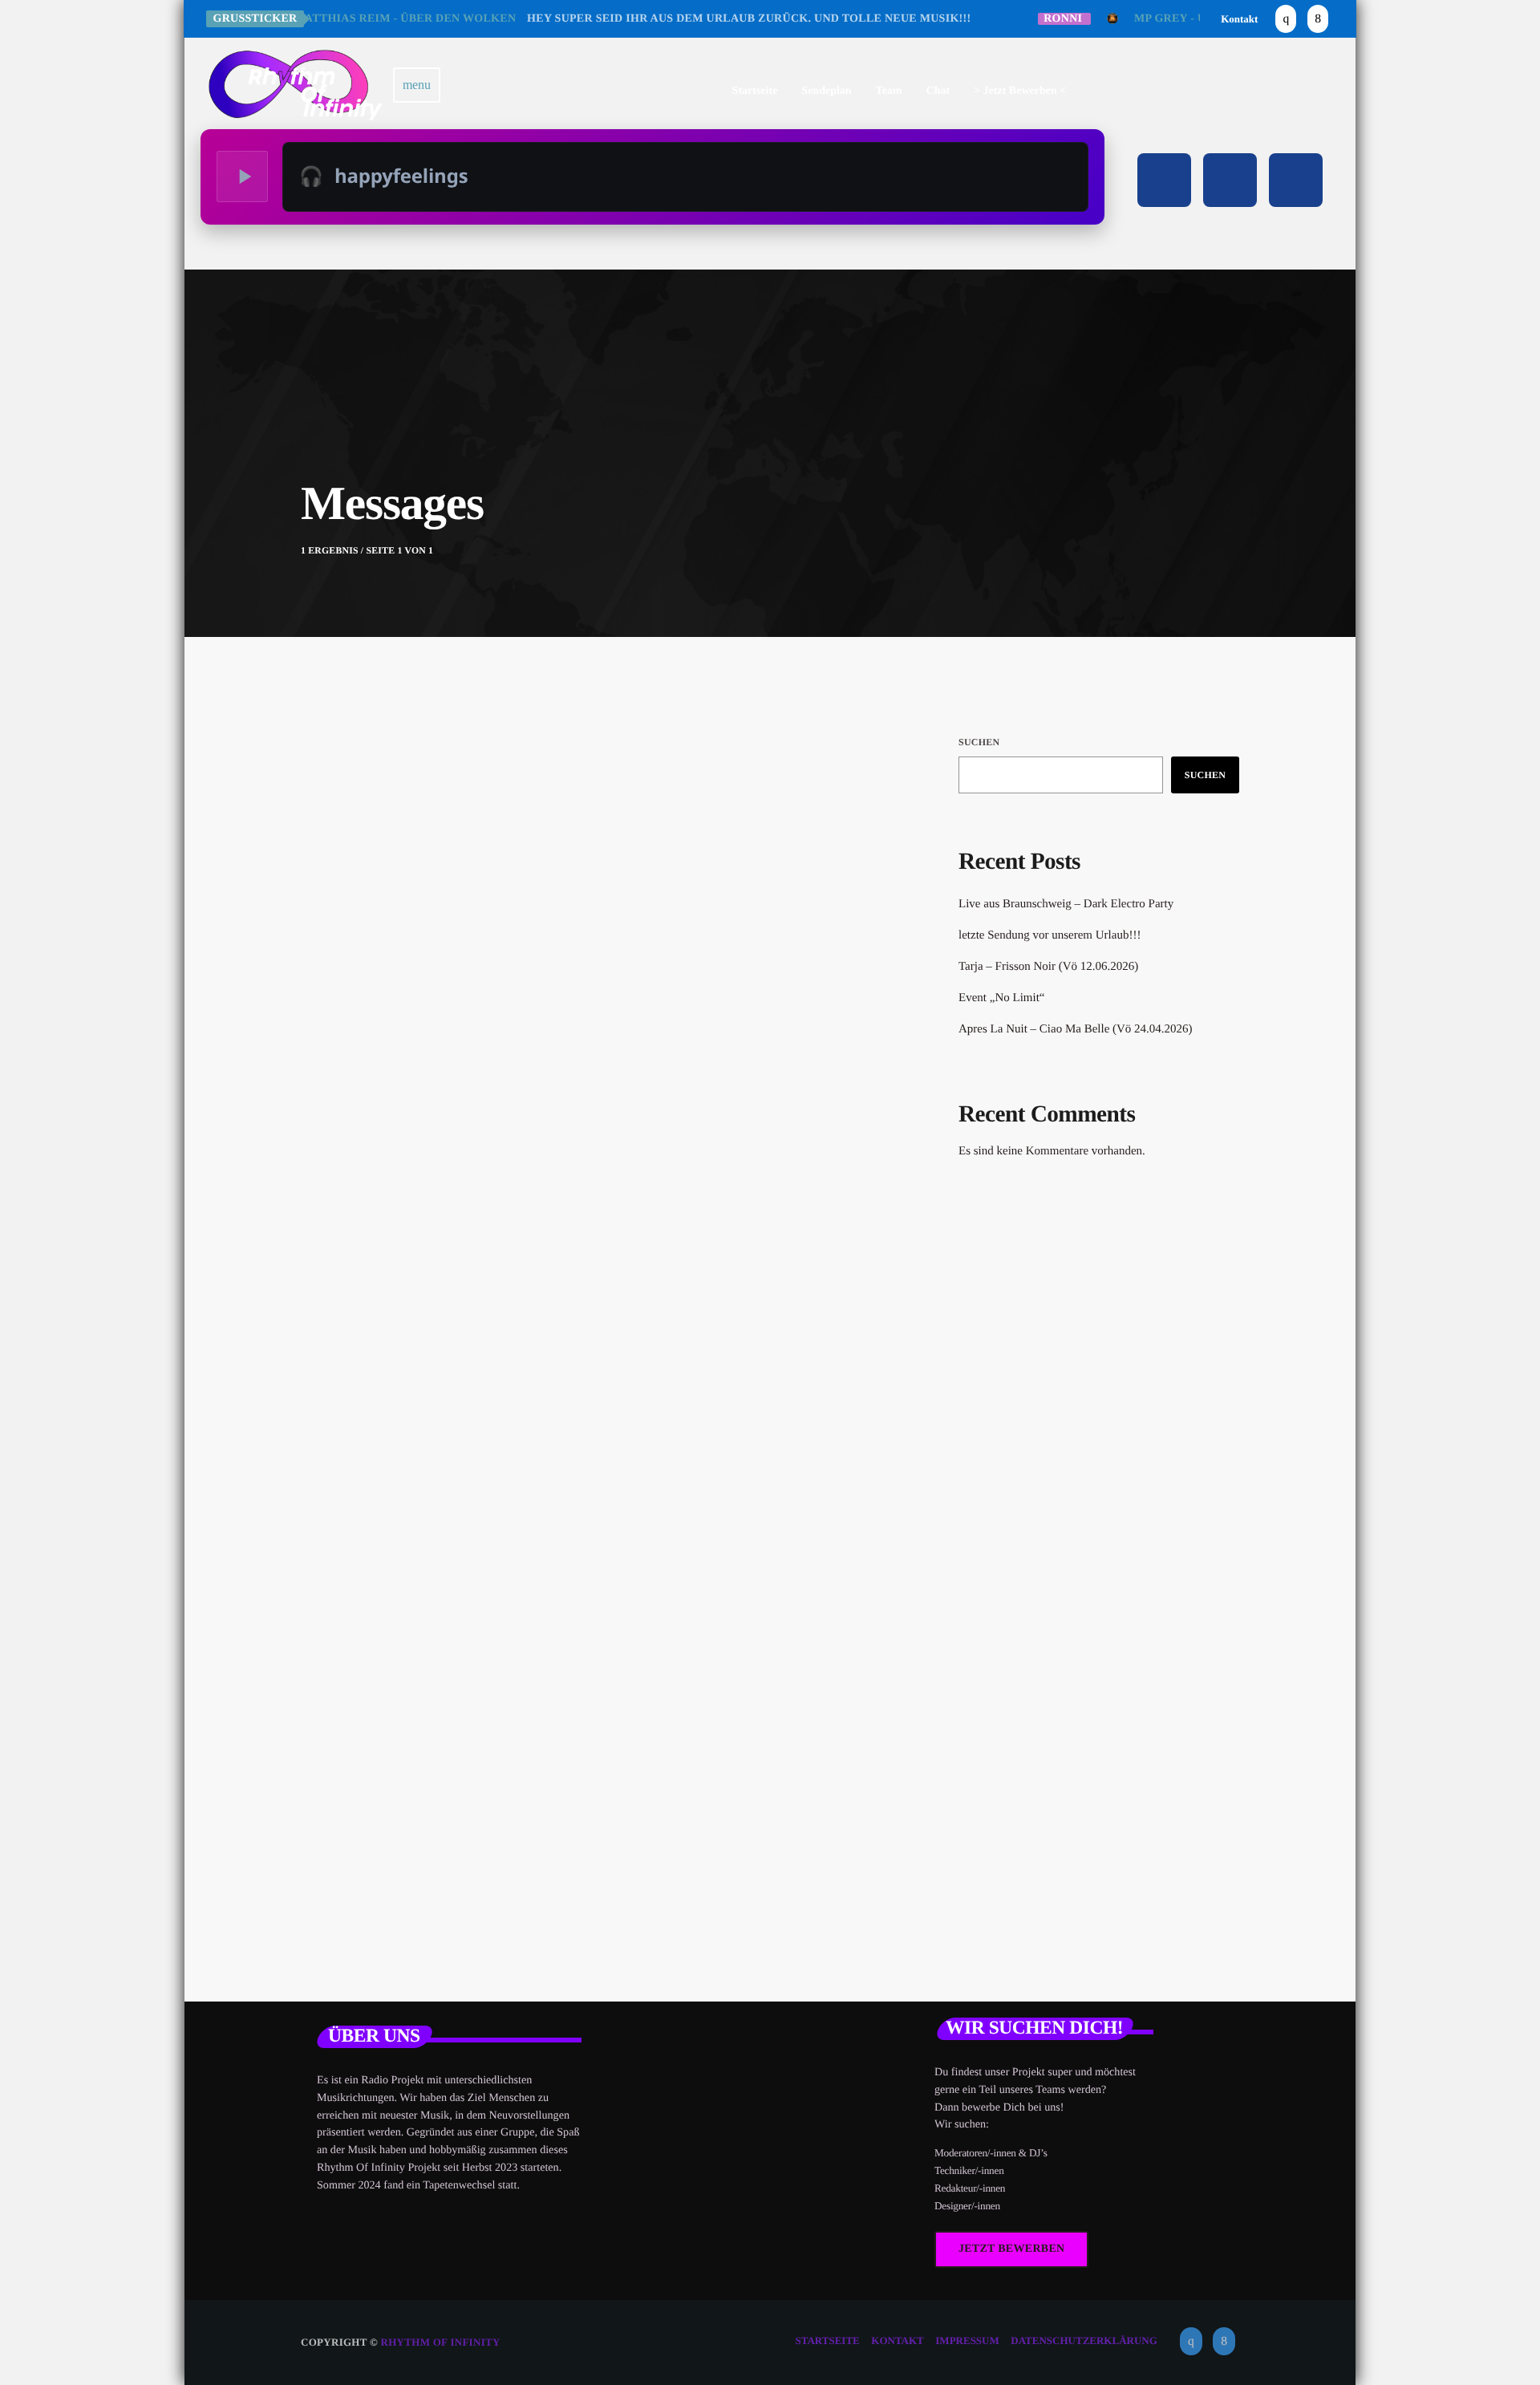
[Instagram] (1286, 19)
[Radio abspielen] (242, 176)
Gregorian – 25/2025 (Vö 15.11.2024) (1122, 1526)
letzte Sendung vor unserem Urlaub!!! (1050, 935)
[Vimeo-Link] (296, 85)
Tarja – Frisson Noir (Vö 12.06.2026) (1048, 967)
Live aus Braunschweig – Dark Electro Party (1066, 904)
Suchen (979, 742)
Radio (369, 1132)
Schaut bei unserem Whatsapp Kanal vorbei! (561, 1166)
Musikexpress (1023, 1318)
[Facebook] (1318, 19)
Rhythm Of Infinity (441, 2342)
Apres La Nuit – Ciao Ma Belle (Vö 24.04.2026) (1076, 1029)
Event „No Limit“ (1001, 998)
